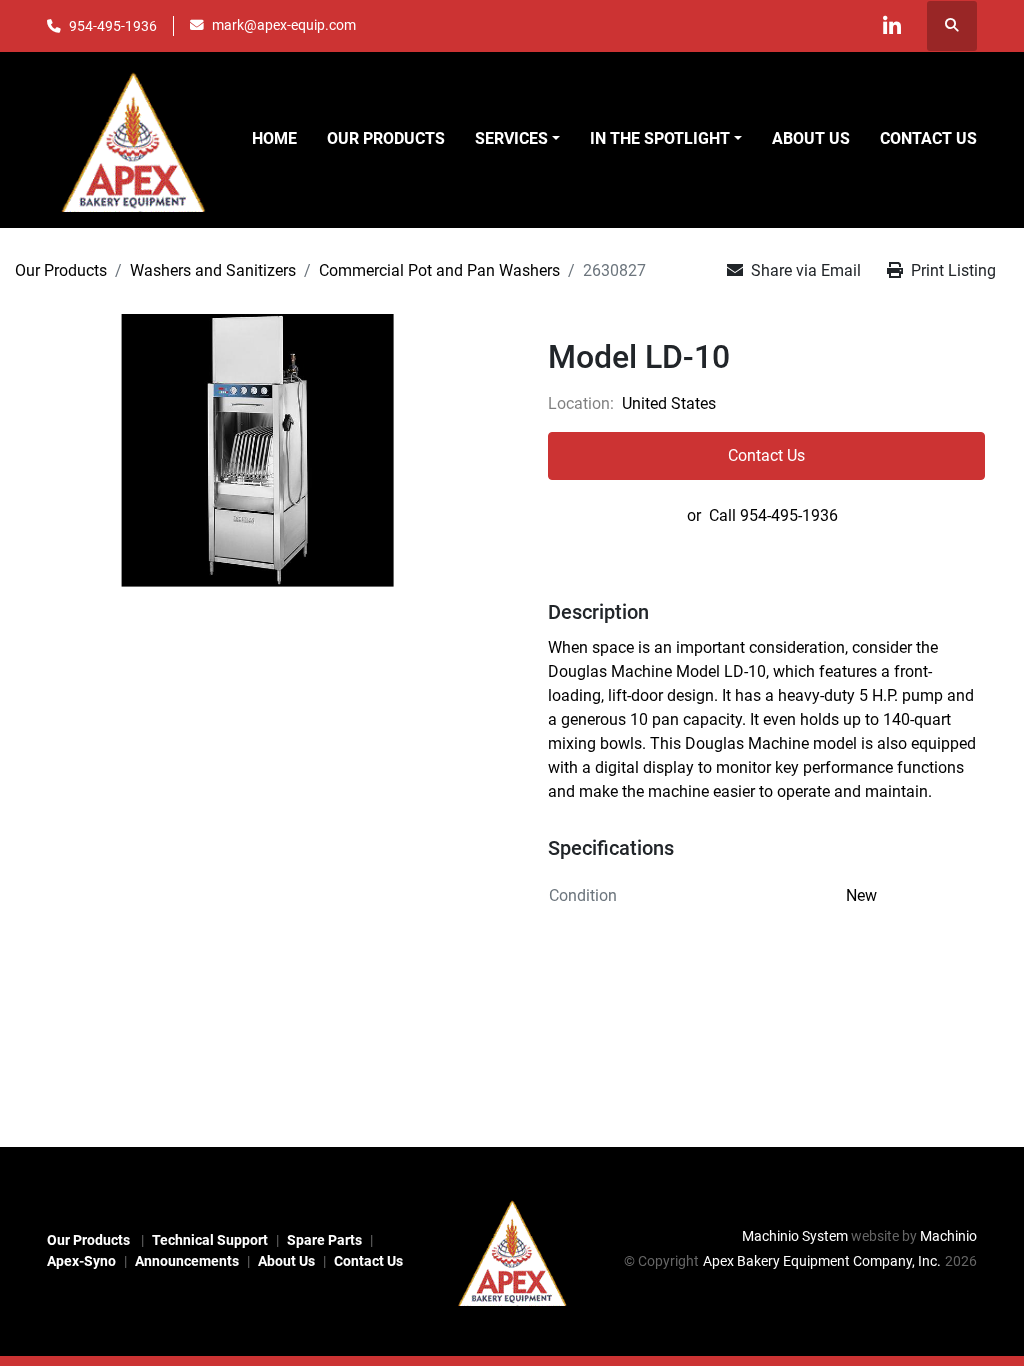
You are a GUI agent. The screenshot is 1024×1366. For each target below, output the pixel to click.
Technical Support (210, 1240)
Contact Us (928, 138)
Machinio (948, 1236)
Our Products (386, 138)
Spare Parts (324, 1240)
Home (274, 138)
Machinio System (795, 1236)
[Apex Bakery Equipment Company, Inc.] (512, 1250)
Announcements (187, 1261)
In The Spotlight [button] (660, 138)
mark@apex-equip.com (284, 25)
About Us (811, 138)
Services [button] (511, 138)
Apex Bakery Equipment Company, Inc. (822, 1261)
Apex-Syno (81, 1261)
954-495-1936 (113, 26)
